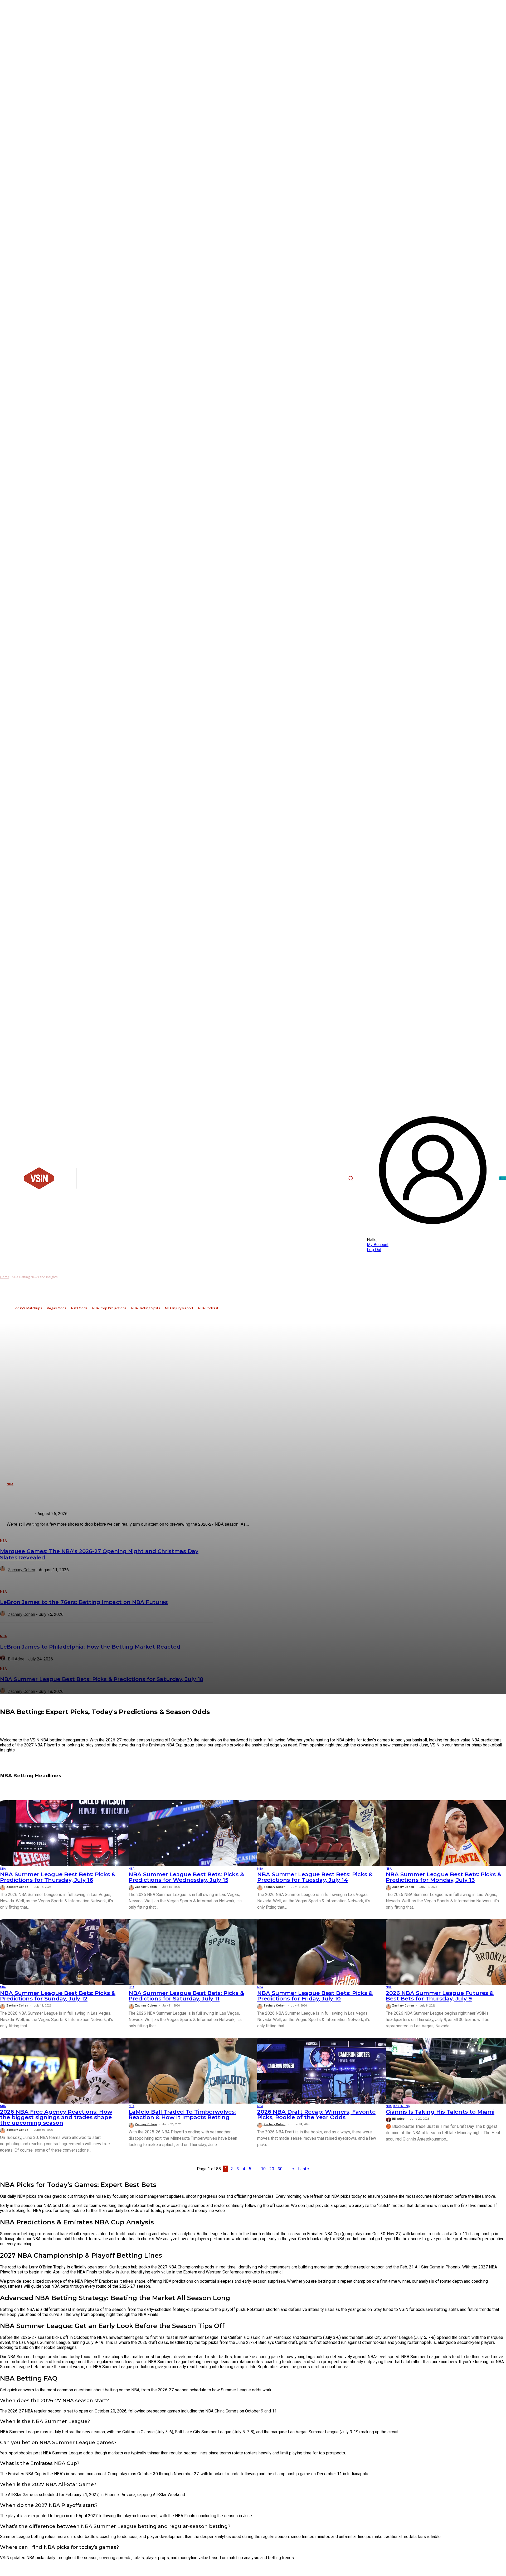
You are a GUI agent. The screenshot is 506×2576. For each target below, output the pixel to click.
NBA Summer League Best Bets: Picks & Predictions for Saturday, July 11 (186, 1996)
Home (5, 1277)
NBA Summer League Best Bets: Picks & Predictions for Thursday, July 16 (58, 1877)
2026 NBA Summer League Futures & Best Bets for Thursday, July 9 (440, 1996)
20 (272, 2169)
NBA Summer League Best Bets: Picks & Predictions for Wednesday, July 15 (186, 1877)
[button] (351, 1178)
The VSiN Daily (401, 2106)
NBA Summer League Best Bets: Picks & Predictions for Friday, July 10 (315, 1996)
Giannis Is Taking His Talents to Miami (440, 2112)
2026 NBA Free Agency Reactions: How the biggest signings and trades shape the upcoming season (56, 2117)
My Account (378, 1245)
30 (280, 2169)
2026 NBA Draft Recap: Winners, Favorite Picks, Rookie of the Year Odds (316, 2114)
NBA (3, 1869)
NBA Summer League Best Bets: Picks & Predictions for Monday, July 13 (444, 1877)
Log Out (374, 1250)
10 (263, 2169)
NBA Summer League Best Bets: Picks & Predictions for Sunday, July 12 (58, 1996)
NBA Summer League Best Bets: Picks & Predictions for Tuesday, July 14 (315, 1877)
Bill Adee (398, 2119)
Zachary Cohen (17, 1887)
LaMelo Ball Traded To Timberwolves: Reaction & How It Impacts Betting (182, 2114)
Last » (304, 2169)
